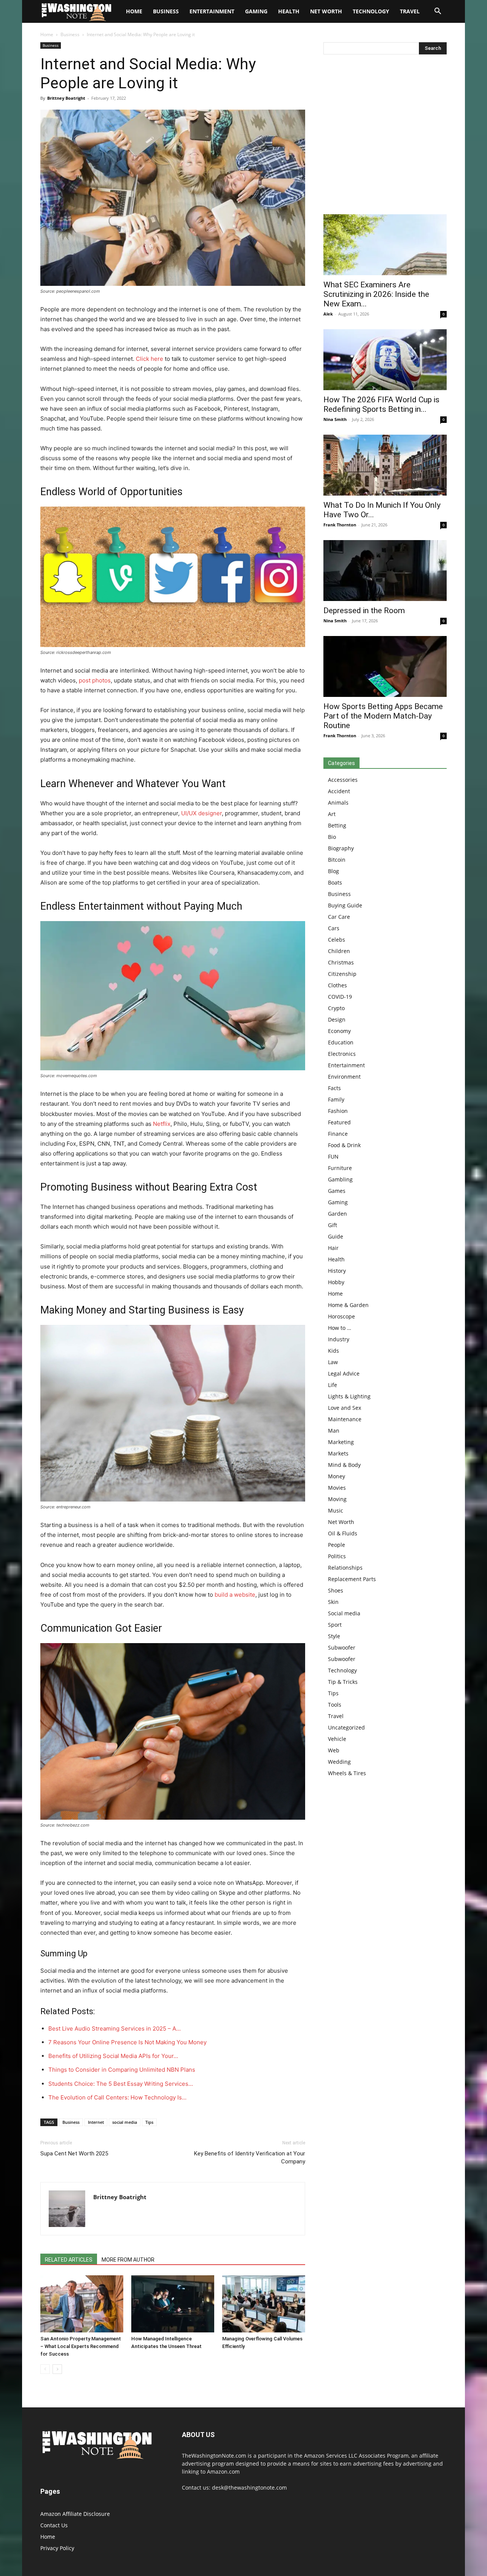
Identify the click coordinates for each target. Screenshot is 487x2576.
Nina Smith (335, 419)
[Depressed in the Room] (385, 571)
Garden (337, 1214)
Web (334, 1750)
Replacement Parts (352, 1579)
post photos (95, 680)
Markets (338, 1453)
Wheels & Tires (347, 1773)
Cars (334, 928)
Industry (339, 1339)
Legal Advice (344, 1373)
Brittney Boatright (66, 98)
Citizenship (342, 974)
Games (337, 1191)
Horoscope (341, 1316)
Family (336, 1099)
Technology (371, 11)
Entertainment (212, 11)
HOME (134, 11)
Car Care (339, 917)
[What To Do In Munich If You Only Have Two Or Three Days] (385, 465)
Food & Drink (344, 1145)
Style (334, 1636)
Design (337, 1019)
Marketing (341, 1442)
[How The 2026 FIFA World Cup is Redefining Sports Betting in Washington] (385, 360)
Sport (335, 1625)
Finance (338, 1134)
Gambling (340, 1179)
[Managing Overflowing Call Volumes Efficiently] (264, 2304)
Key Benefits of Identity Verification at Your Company (250, 2158)
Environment (344, 1077)
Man (334, 1431)
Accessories (343, 780)
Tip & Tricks (343, 1682)
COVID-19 (340, 997)
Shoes (336, 1590)
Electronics (342, 1054)
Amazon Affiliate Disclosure (75, 2514)
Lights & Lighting (349, 1396)
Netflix (162, 1124)
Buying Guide (345, 905)
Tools (335, 1705)
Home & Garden (348, 1305)
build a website (235, 1595)
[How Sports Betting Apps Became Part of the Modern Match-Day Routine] (385, 666)
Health (289, 11)
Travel (410, 11)
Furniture (340, 1168)
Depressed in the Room (364, 611)
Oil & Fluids (343, 1533)
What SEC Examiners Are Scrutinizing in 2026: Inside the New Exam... (376, 294)
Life (333, 1385)
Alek (328, 314)
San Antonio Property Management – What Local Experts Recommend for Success (81, 2346)
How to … (340, 1328)
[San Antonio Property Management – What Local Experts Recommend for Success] (82, 2304)
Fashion (338, 1111)
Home (47, 34)
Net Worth (326, 11)
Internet (96, 2122)
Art (332, 814)
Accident (339, 791)
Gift (333, 1225)
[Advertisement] (385, 136)
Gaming (256, 11)
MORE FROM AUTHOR (128, 2260)
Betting (337, 825)
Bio (332, 837)
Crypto (336, 1008)
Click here (150, 359)
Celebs (337, 940)
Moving (337, 1499)
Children (339, 951)
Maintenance (345, 1419)
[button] (438, 12)
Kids (333, 1351)
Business (166, 11)
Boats (335, 882)
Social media (344, 1613)
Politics (337, 1556)
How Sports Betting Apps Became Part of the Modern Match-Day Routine (383, 716)
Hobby (336, 1282)
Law (333, 1362)
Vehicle (337, 1739)
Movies (337, 1488)
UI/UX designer (201, 813)
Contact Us (54, 2525)
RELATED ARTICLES (69, 2260)
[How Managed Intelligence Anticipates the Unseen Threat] (173, 2304)
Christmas (341, 962)
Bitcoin (337, 860)
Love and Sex (345, 1408)
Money (337, 1476)
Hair (333, 1248)
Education (341, 1042)
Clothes (337, 985)
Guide (336, 1236)
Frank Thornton (340, 525)
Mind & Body (344, 1465)
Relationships (345, 1568)
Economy (339, 1031)
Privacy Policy (57, 2548)
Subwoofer (342, 1647)
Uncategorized (346, 1727)
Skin (333, 1602)
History (337, 1271)
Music (336, 1510)
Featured (339, 1122)
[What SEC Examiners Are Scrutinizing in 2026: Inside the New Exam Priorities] (385, 245)
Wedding (339, 1762)
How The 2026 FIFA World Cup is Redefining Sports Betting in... (381, 404)
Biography (341, 848)
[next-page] (57, 2369)
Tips (149, 2122)
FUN (333, 1156)
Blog (333, 871)
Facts (334, 1088)
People (337, 1545)
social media (125, 2122)
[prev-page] (45, 2369)
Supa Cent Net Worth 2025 (74, 2154)
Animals (338, 803)
